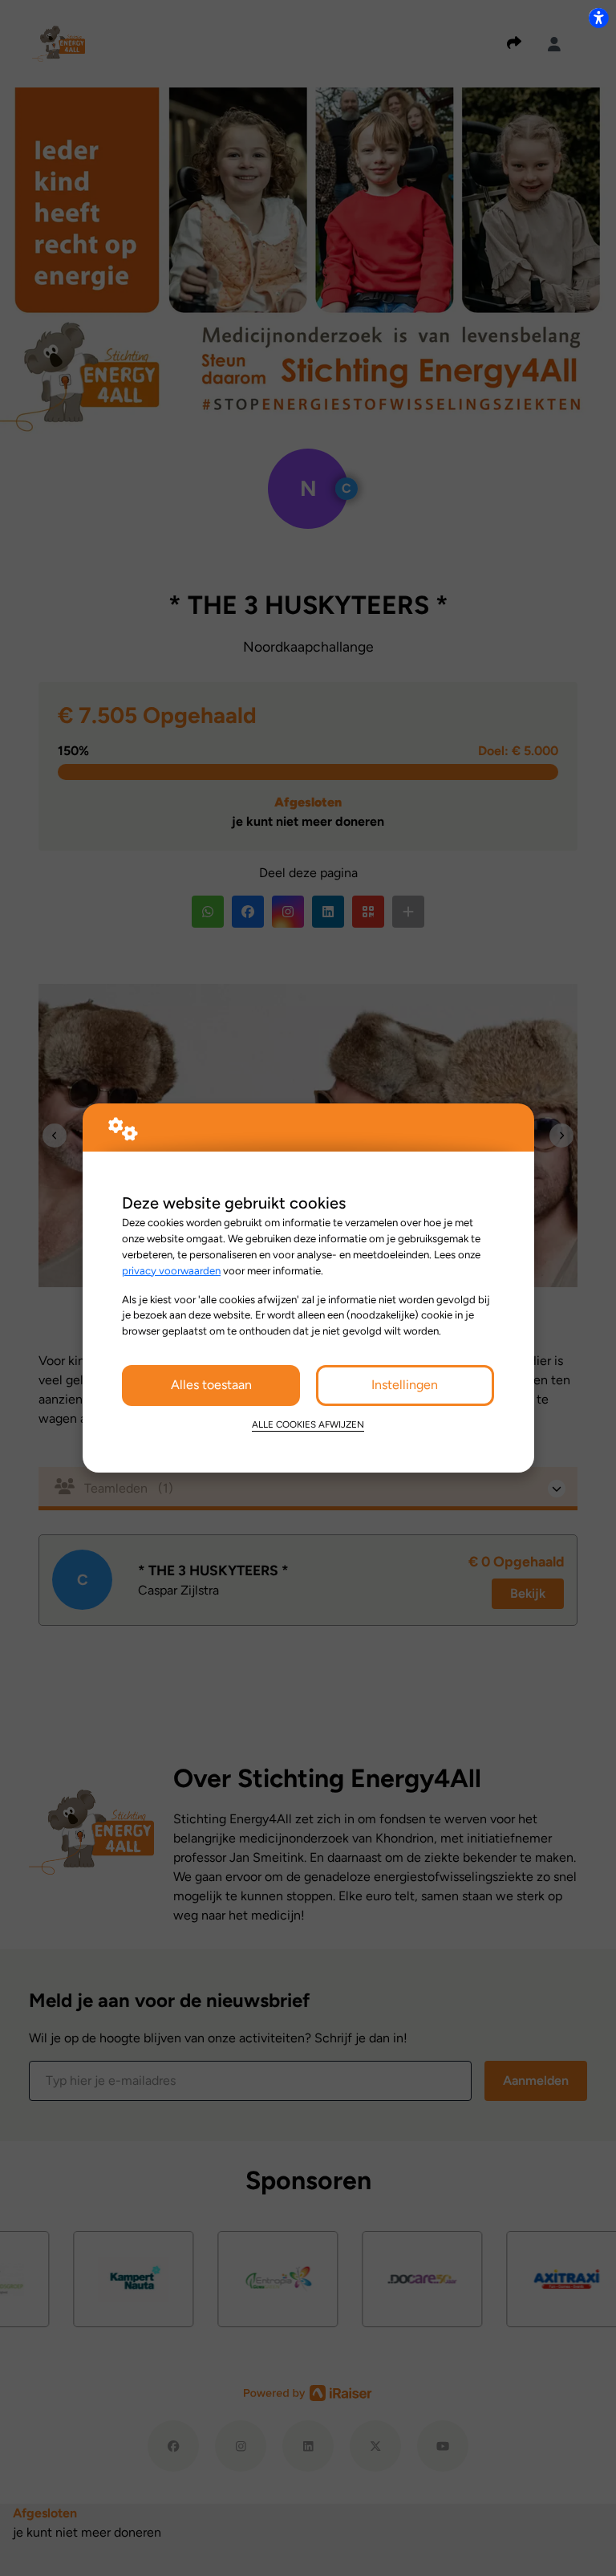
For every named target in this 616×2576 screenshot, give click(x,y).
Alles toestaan (211, 1385)
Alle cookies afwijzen (308, 1424)
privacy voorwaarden (171, 1270)
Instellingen (405, 1385)
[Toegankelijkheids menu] (598, 18)
